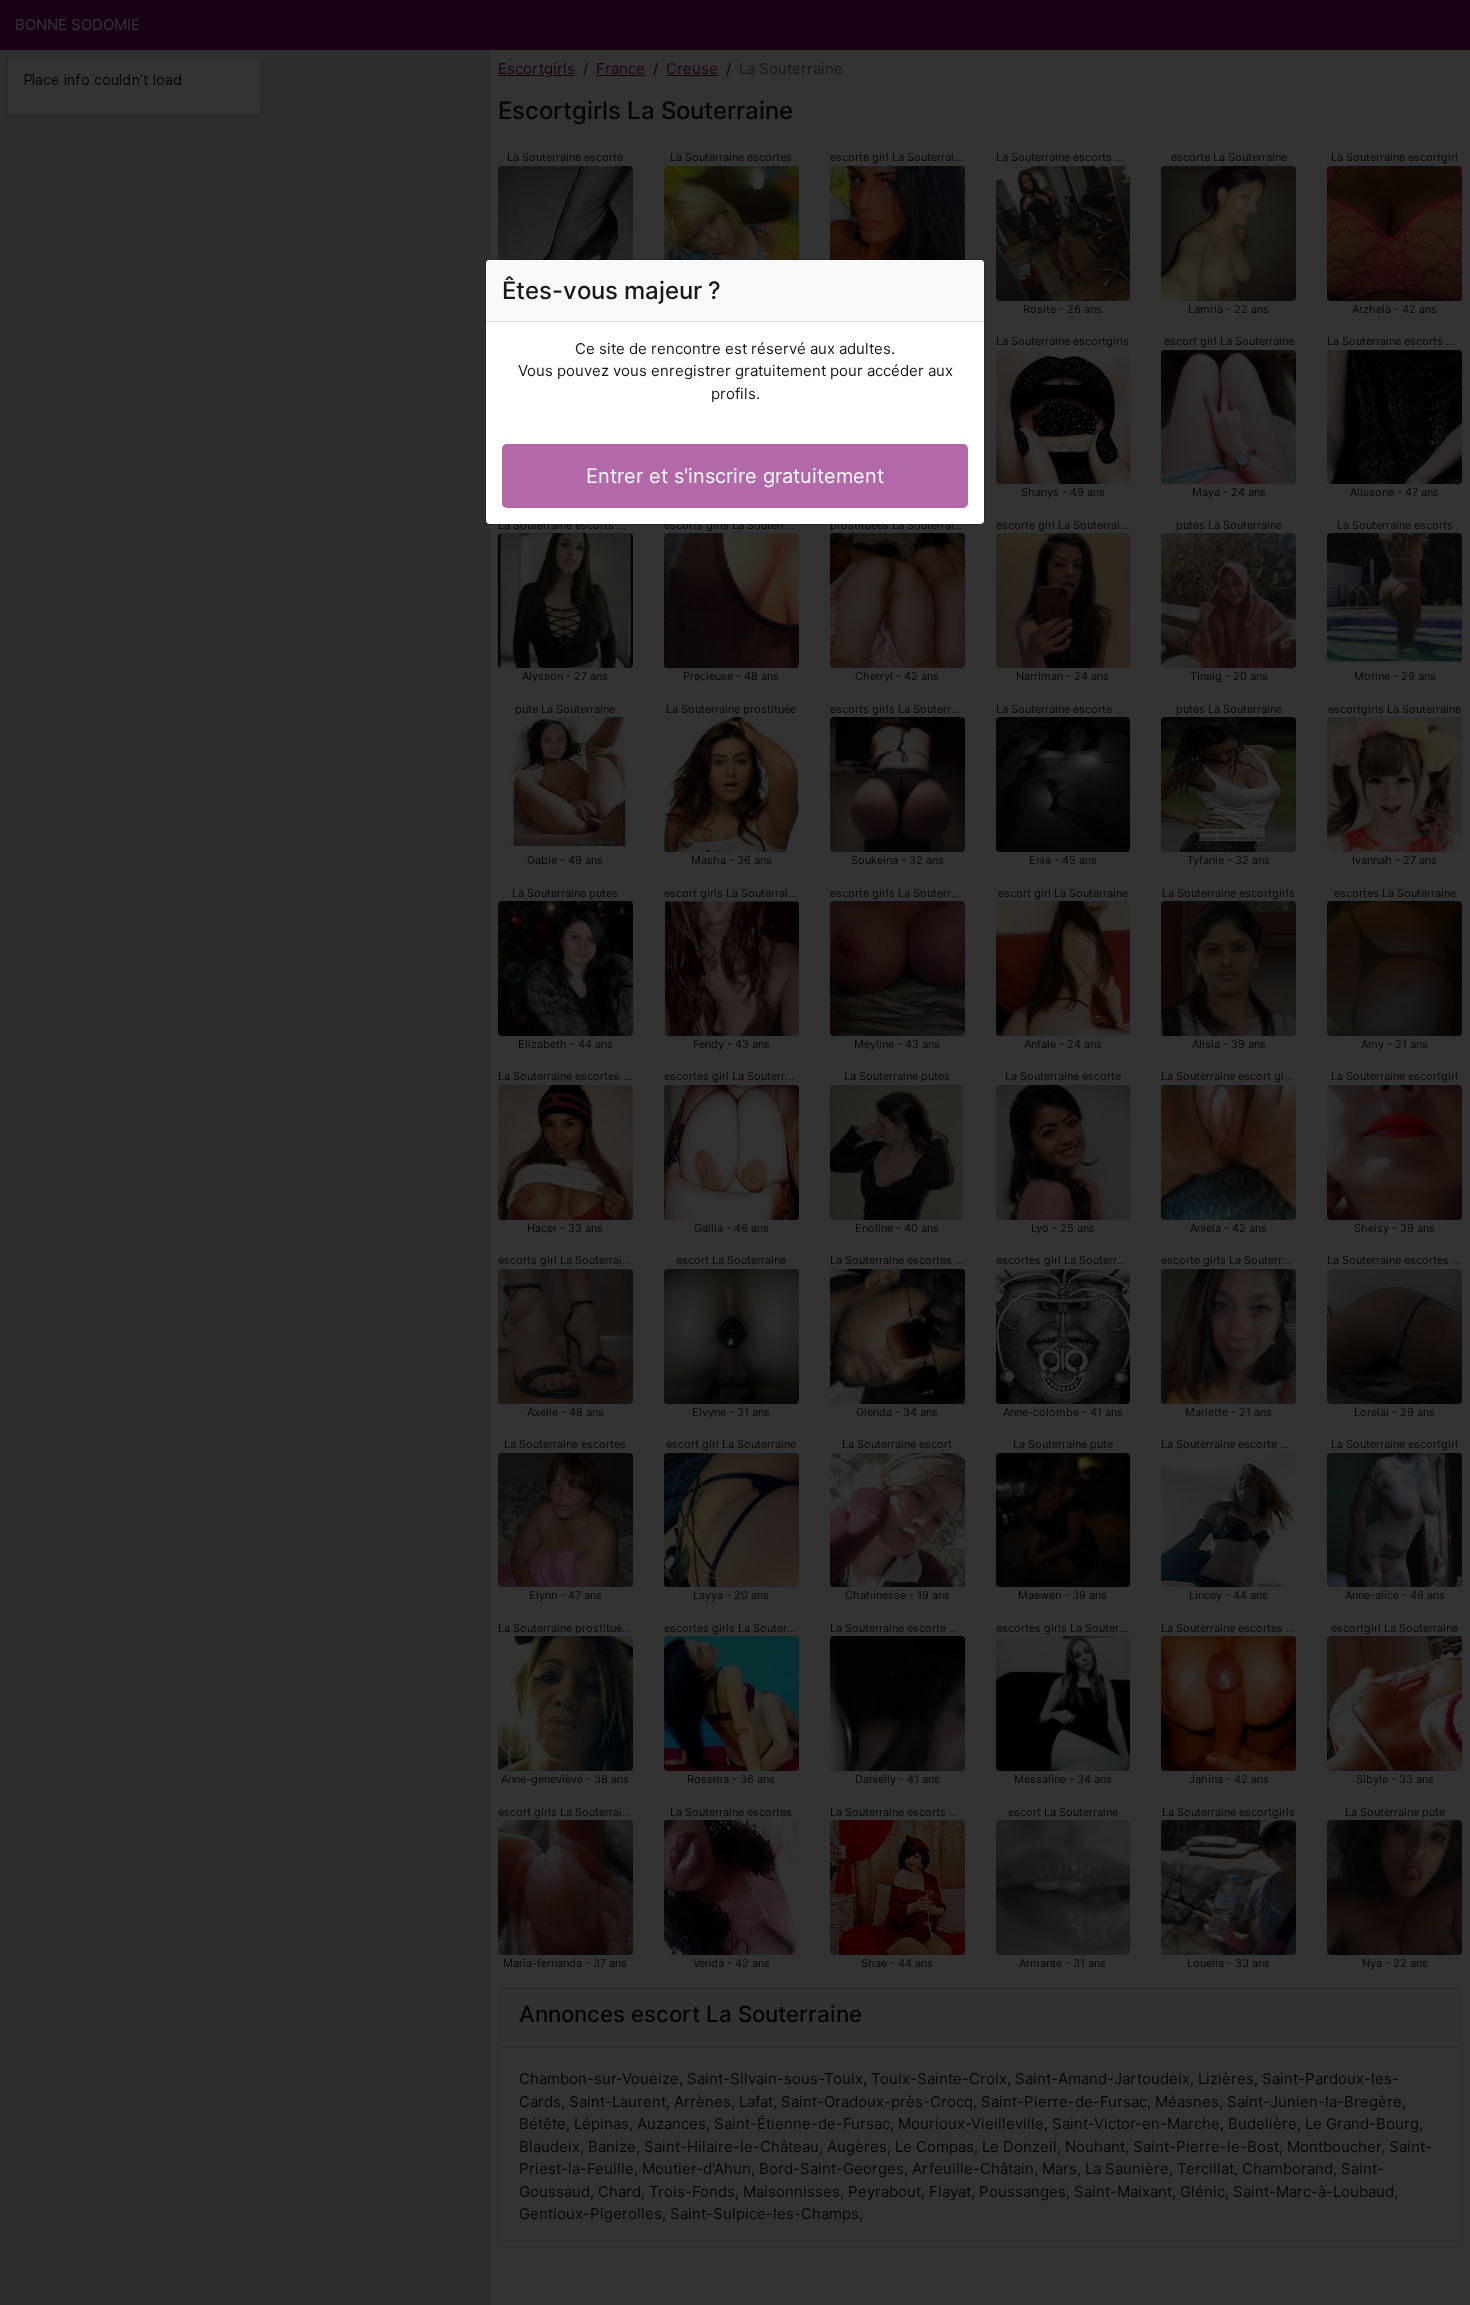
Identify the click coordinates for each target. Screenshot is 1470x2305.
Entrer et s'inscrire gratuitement (735, 476)
